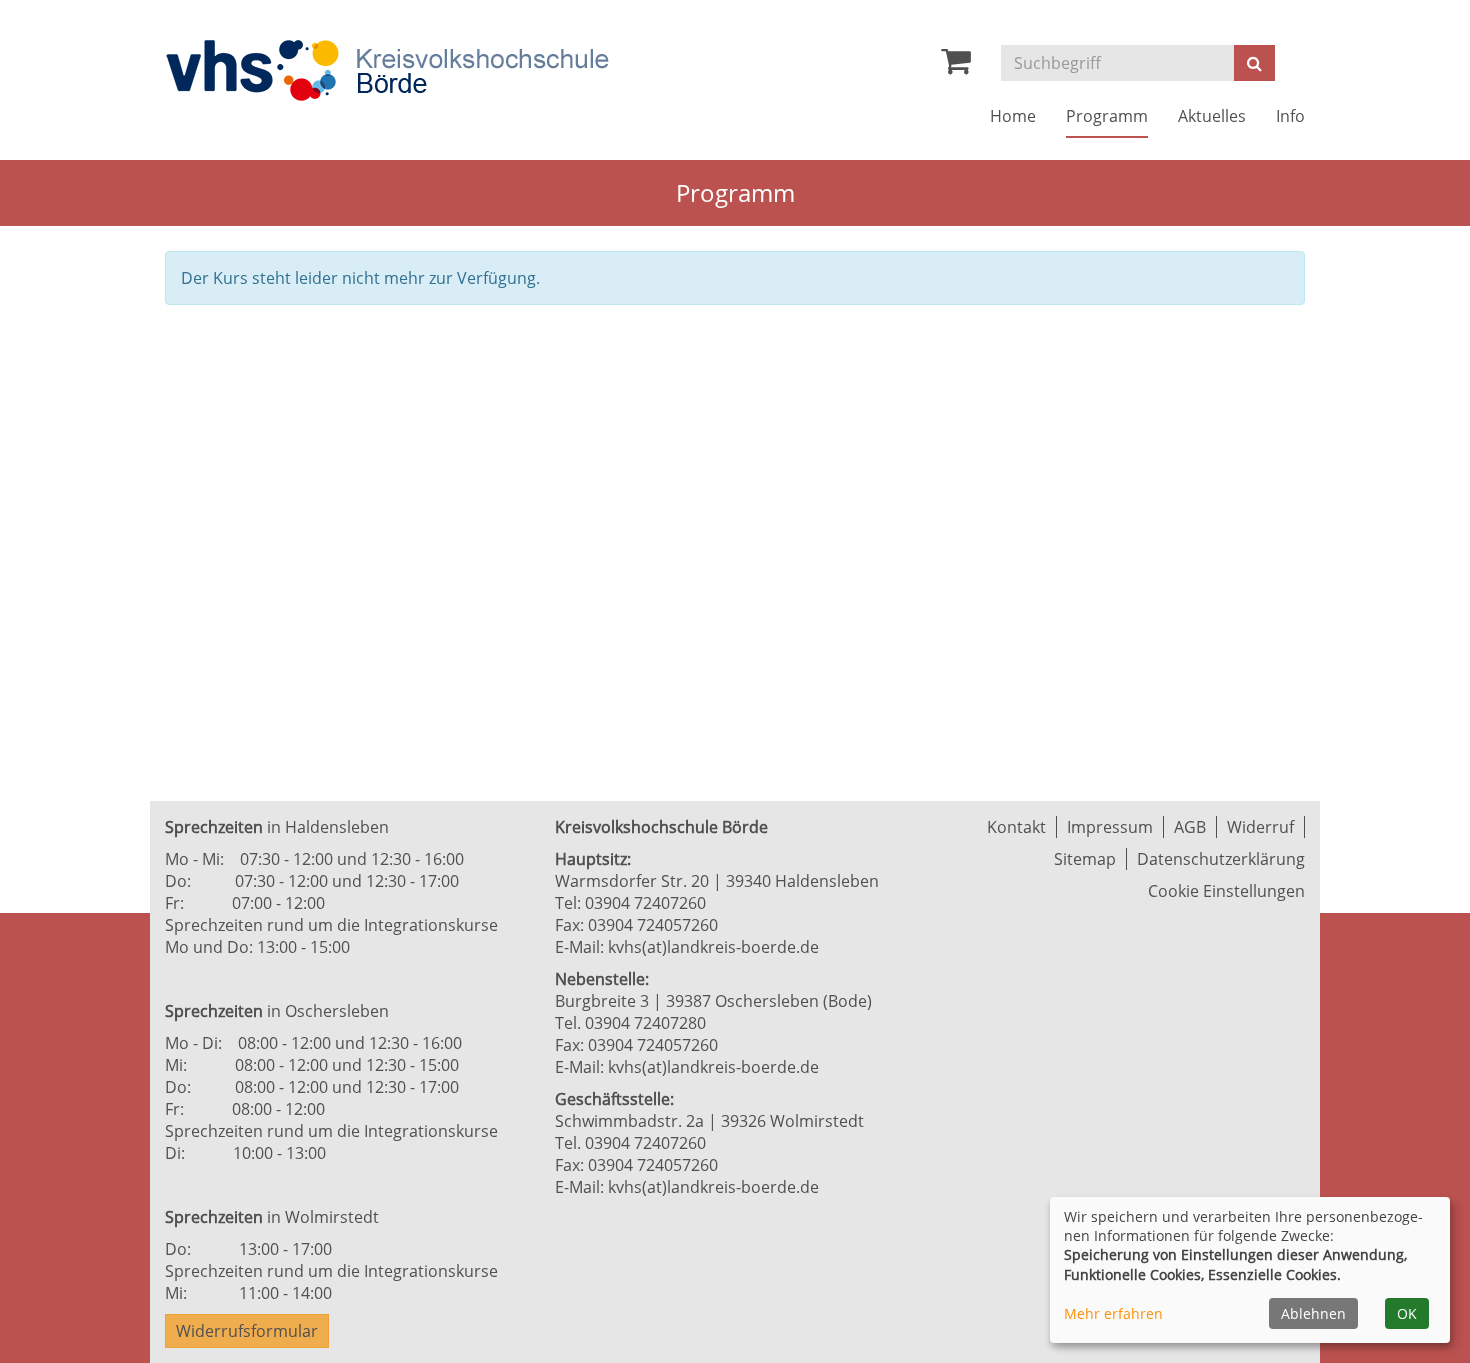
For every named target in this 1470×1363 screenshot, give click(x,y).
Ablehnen (1313, 1313)
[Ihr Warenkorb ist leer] (956, 66)
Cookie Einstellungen (1226, 891)
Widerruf (1260, 827)
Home (1013, 116)
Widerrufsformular (247, 1331)
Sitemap (1085, 859)
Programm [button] (1107, 116)
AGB (1190, 827)
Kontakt (1016, 827)
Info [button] (1290, 116)
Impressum (1110, 827)
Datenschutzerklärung (1221, 859)
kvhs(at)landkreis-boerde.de (713, 947)
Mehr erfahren (1113, 1313)
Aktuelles (1212, 116)
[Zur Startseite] (387, 70)
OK (1407, 1313)
